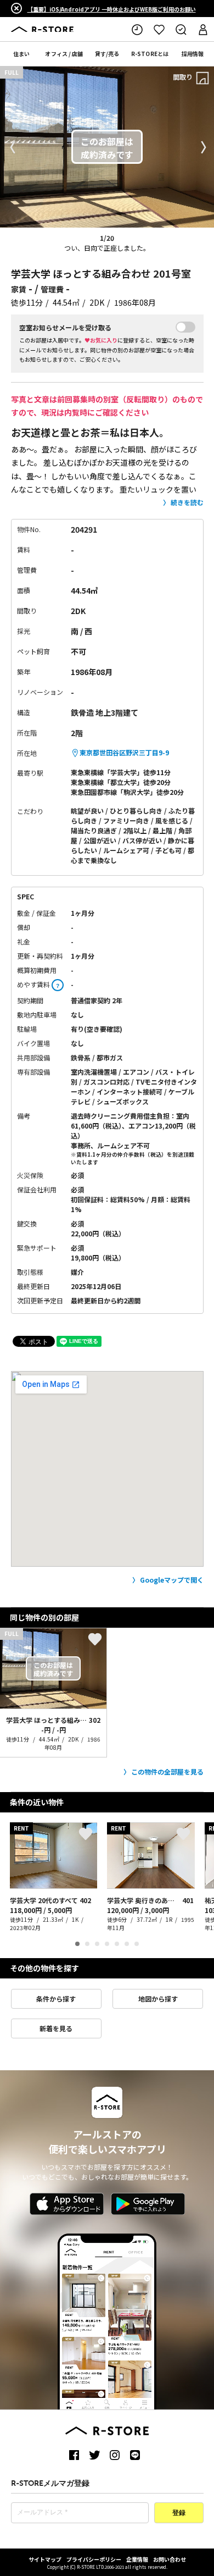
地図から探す (158, 1999)
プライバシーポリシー (94, 2559)
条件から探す (56, 1999)
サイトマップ (45, 2559)
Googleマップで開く (172, 1580)
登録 (179, 2513)
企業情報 (137, 2559)
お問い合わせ (170, 2559)
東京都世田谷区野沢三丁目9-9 (124, 752)
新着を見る (56, 2028)
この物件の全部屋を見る (167, 1771)
